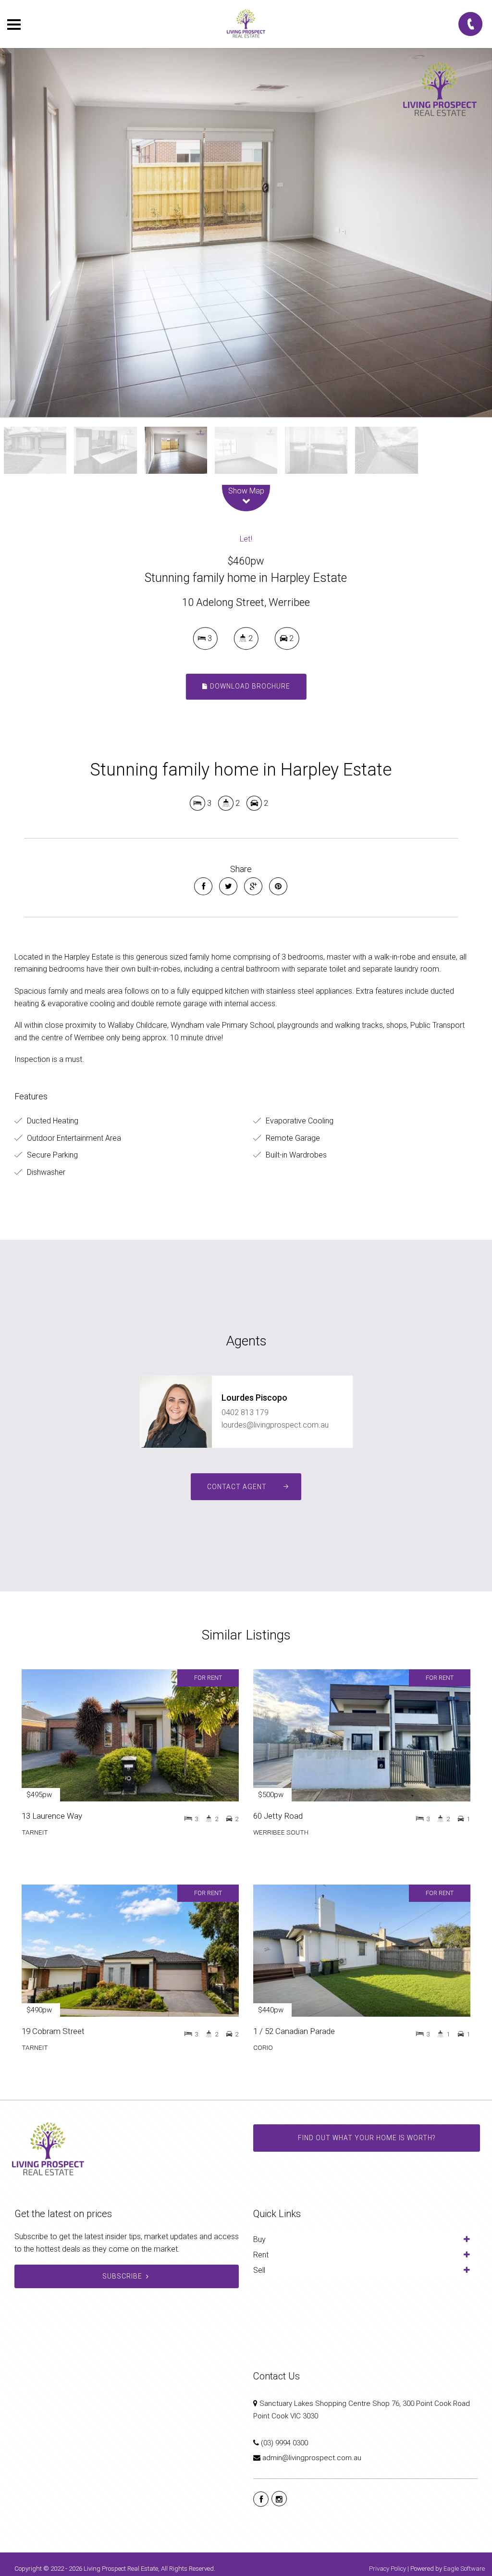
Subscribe (122, 2276)
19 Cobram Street (53, 2031)
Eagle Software (464, 2569)
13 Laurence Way (52, 1816)
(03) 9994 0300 (284, 2443)
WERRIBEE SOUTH (281, 1832)
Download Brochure (249, 687)
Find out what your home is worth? (367, 2138)
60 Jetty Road (278, 1816)
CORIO (263, 2047)
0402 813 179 (245, 1412)
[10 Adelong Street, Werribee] (246, 233)
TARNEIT (35, 1832)
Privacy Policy (387, 2569)
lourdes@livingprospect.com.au (275, 1425)
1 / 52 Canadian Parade (294, 2031)
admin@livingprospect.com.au (312, 2458)
